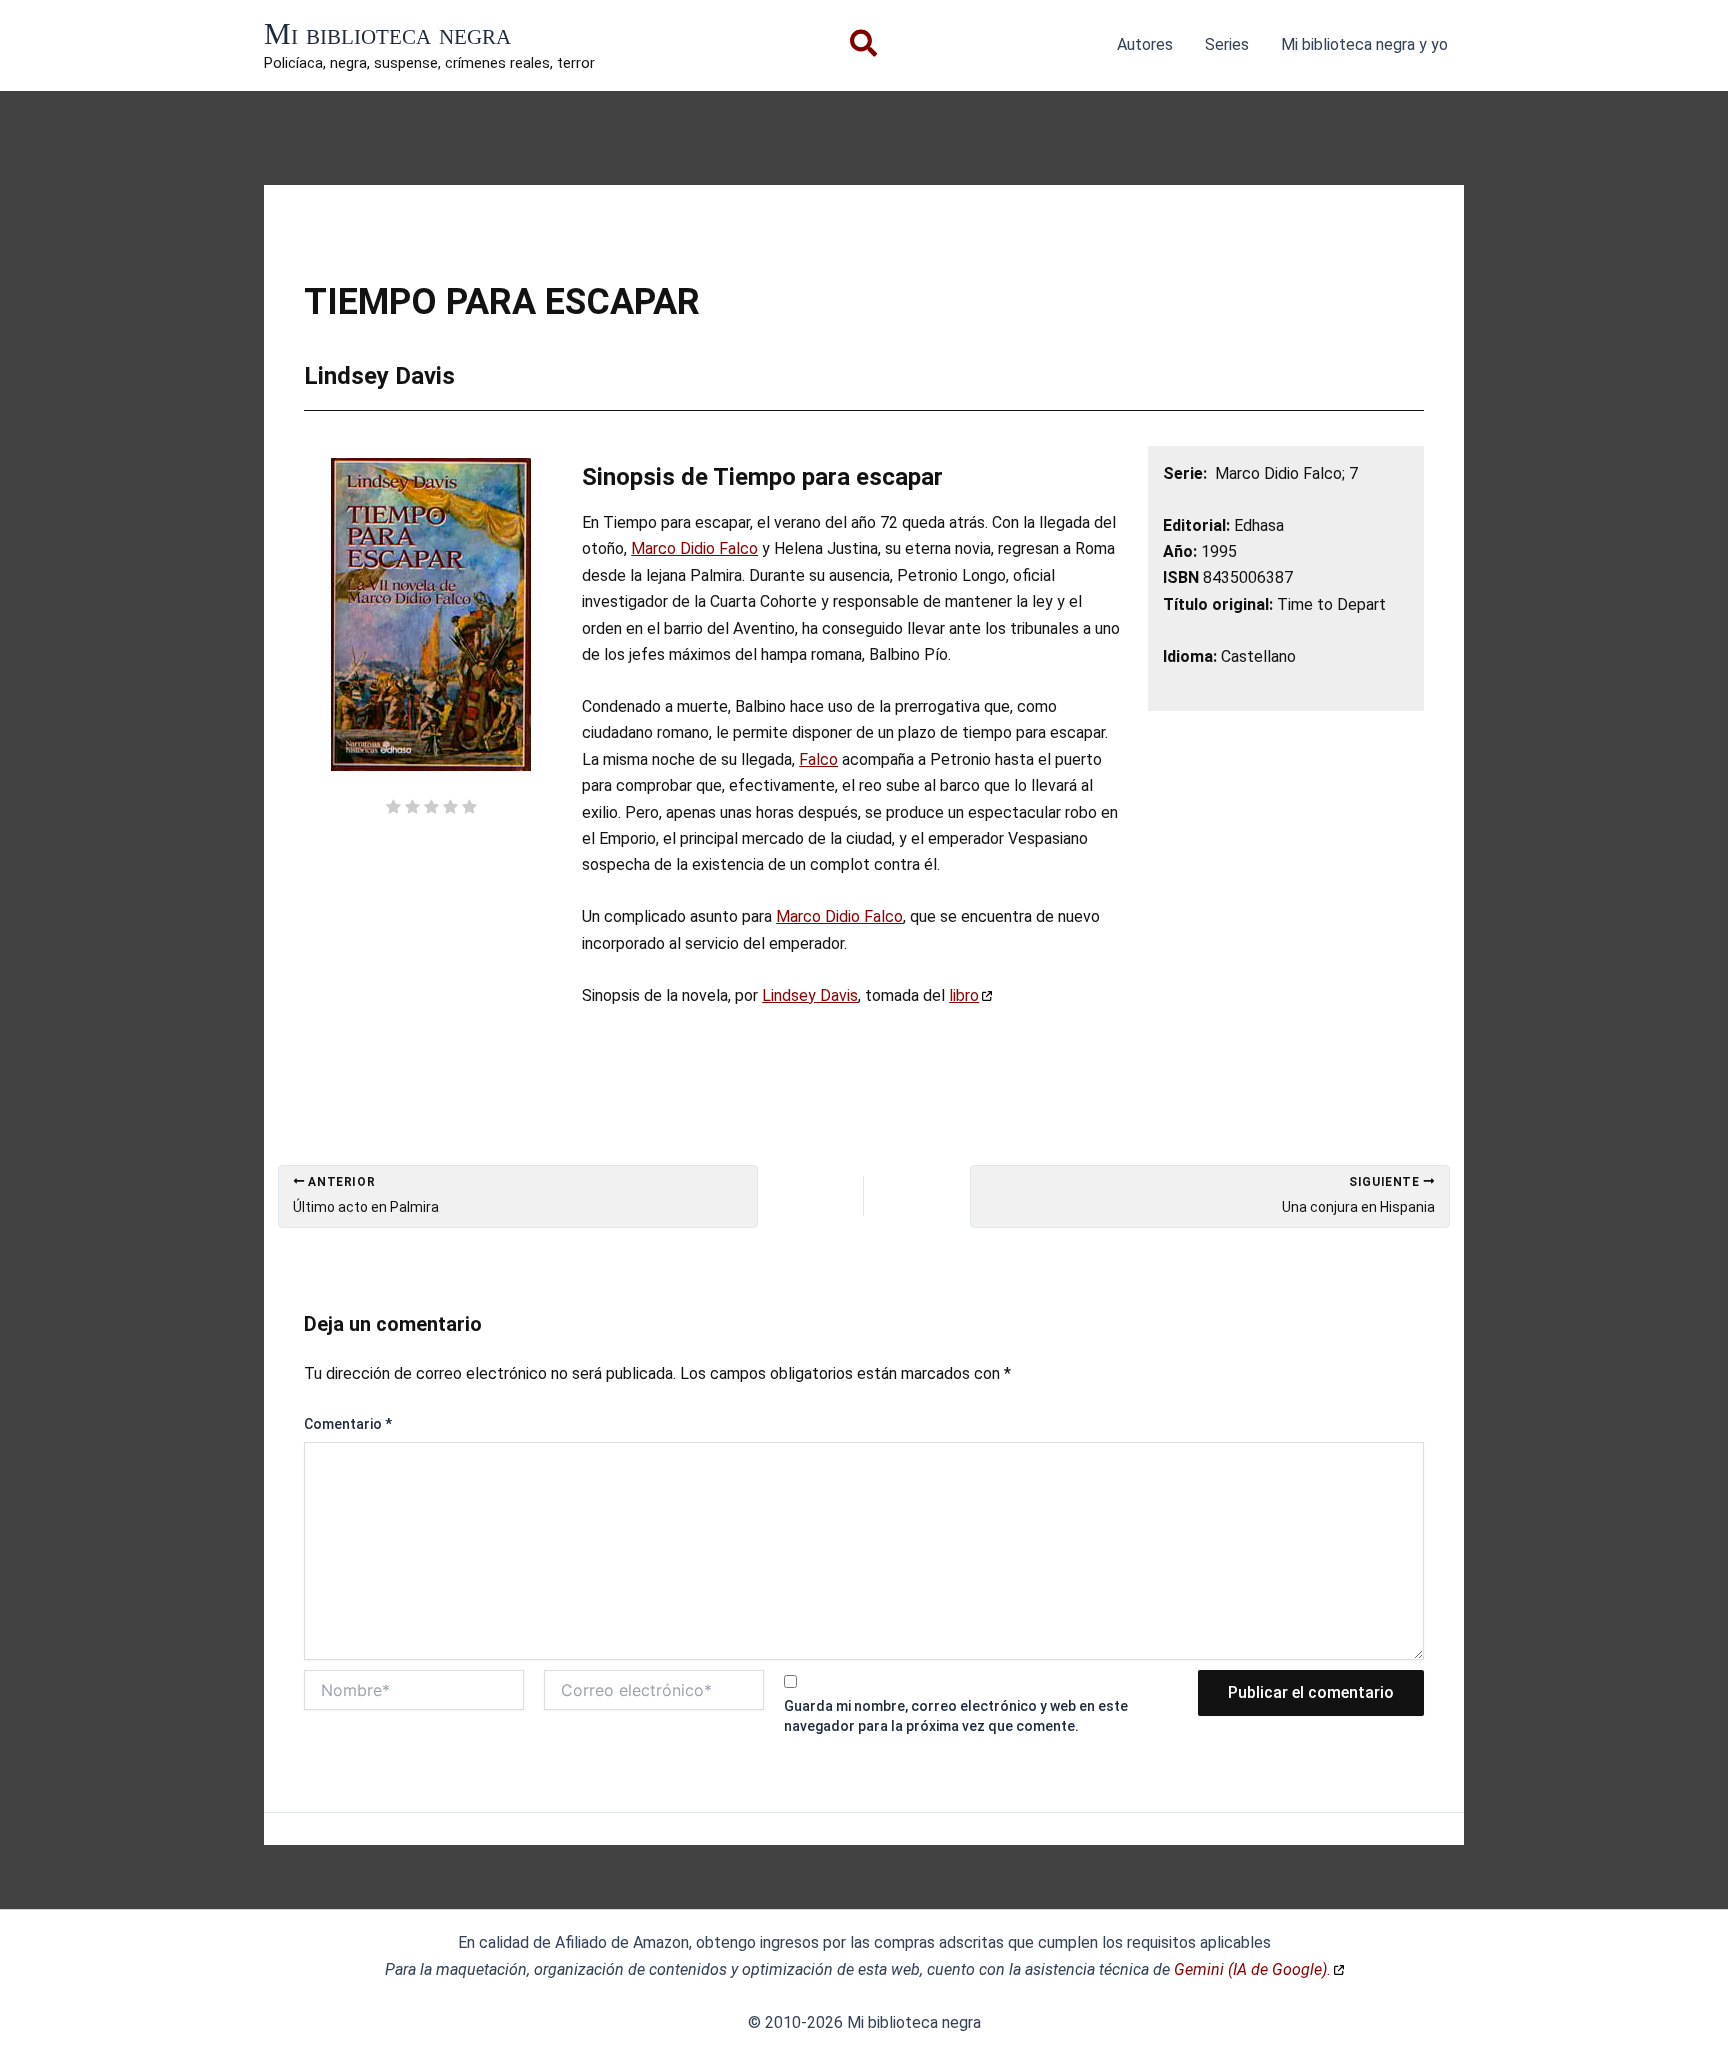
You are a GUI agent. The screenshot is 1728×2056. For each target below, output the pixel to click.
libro (964, 995)
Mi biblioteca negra (387, 33)
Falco (818, 759)
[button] (864, 47)
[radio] (393, 809)
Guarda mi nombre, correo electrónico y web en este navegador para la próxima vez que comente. (956, 1716)
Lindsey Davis (810, 995)
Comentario (348, 1424)
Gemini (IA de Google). (1252, 1969)
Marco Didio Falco (694, 548)
